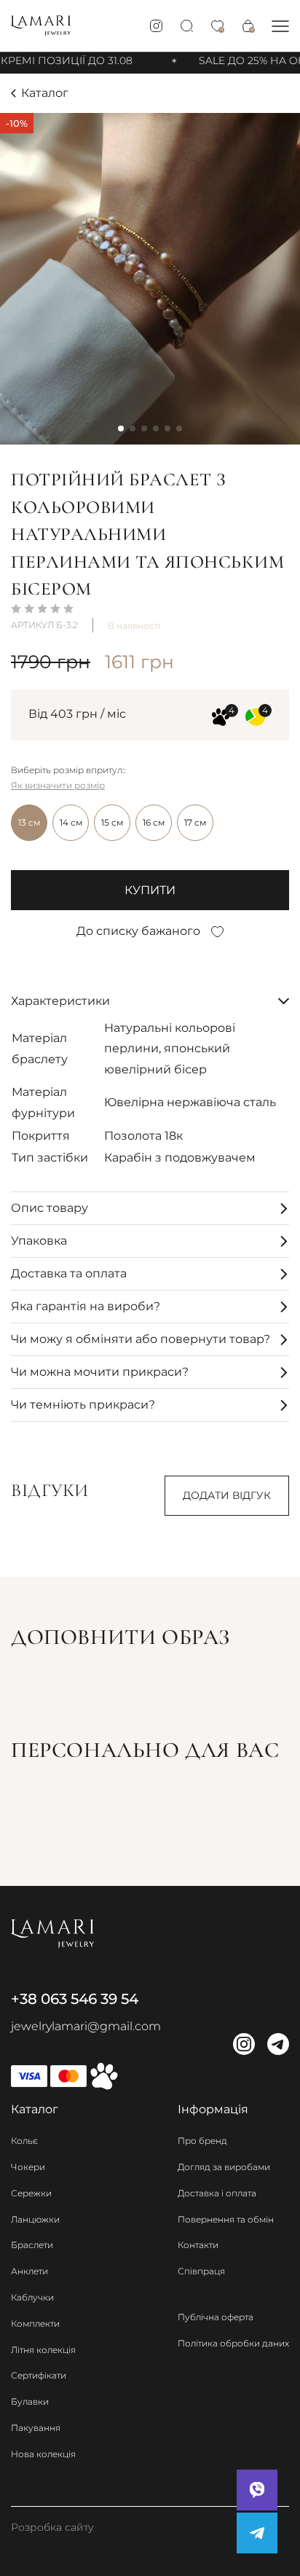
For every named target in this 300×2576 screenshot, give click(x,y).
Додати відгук (227, 1495)
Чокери (28, 2167)
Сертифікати (39, 2375)
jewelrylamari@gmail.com (86, 2026)
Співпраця (201, 2271)
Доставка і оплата (217, 2193)
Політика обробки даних (233, 2343)
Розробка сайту (52, 2527)
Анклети (29, 2271)
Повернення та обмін (226, 2219)
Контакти (198, 2245)
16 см (154, 822)
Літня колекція (43, 2350)
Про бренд (202, 2141)
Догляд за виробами (224, 2167)
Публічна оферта (216, 2317)
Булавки (30, 2401)
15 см (112, 822)
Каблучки (32, 2297)
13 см (29, 822)
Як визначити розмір (58, 785)
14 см (71, 822)
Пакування (36, 2428)
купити (150, 890)
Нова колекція (43, 2454)
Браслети (32, 2245)
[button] (280, 26)
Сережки (31, 2193)
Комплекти (35, 2324)
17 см (195, 822)
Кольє (24, 2141)
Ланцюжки (35, 2219)
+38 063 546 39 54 (75, 1999)
